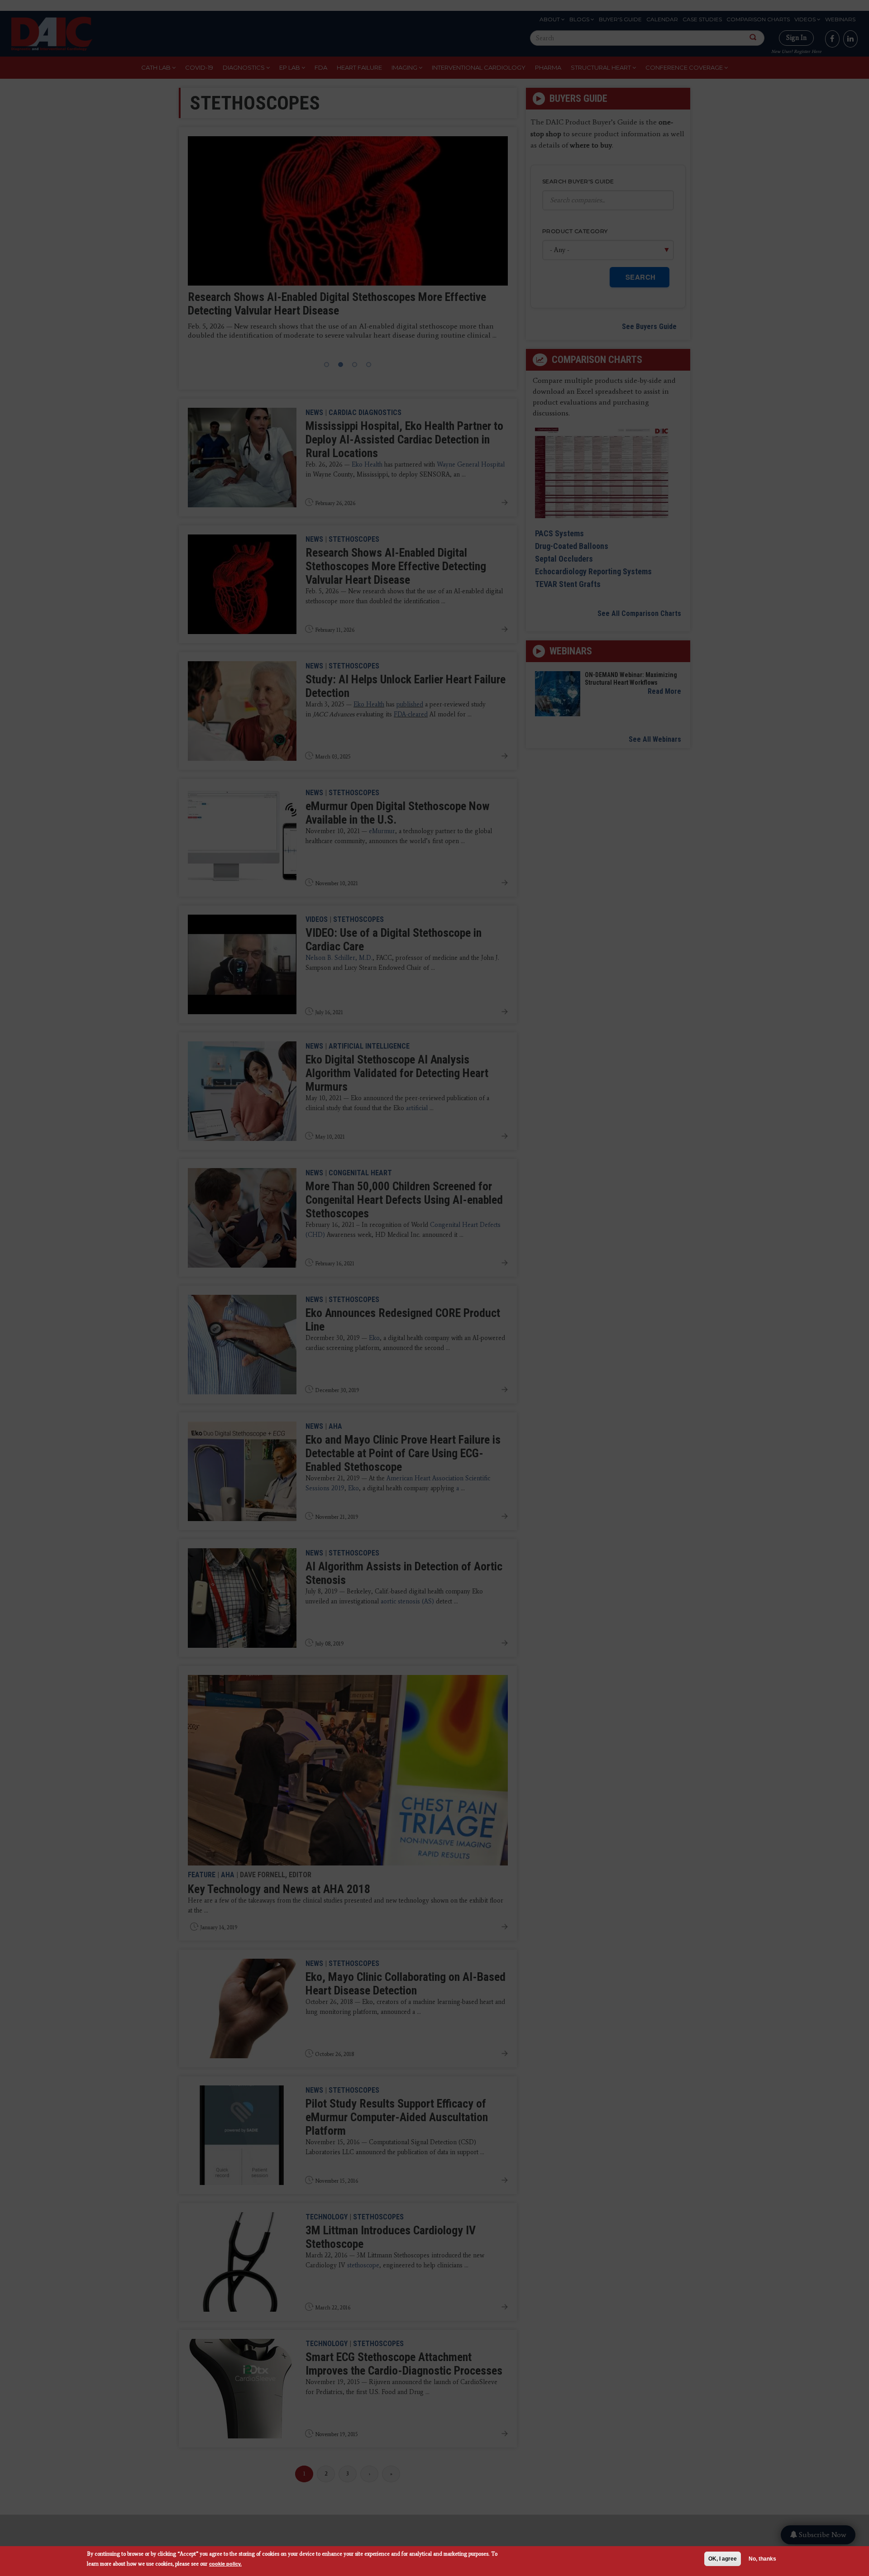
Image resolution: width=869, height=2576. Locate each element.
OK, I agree (723, 2559)
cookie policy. (225, 2564)
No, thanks (762, 2559)
